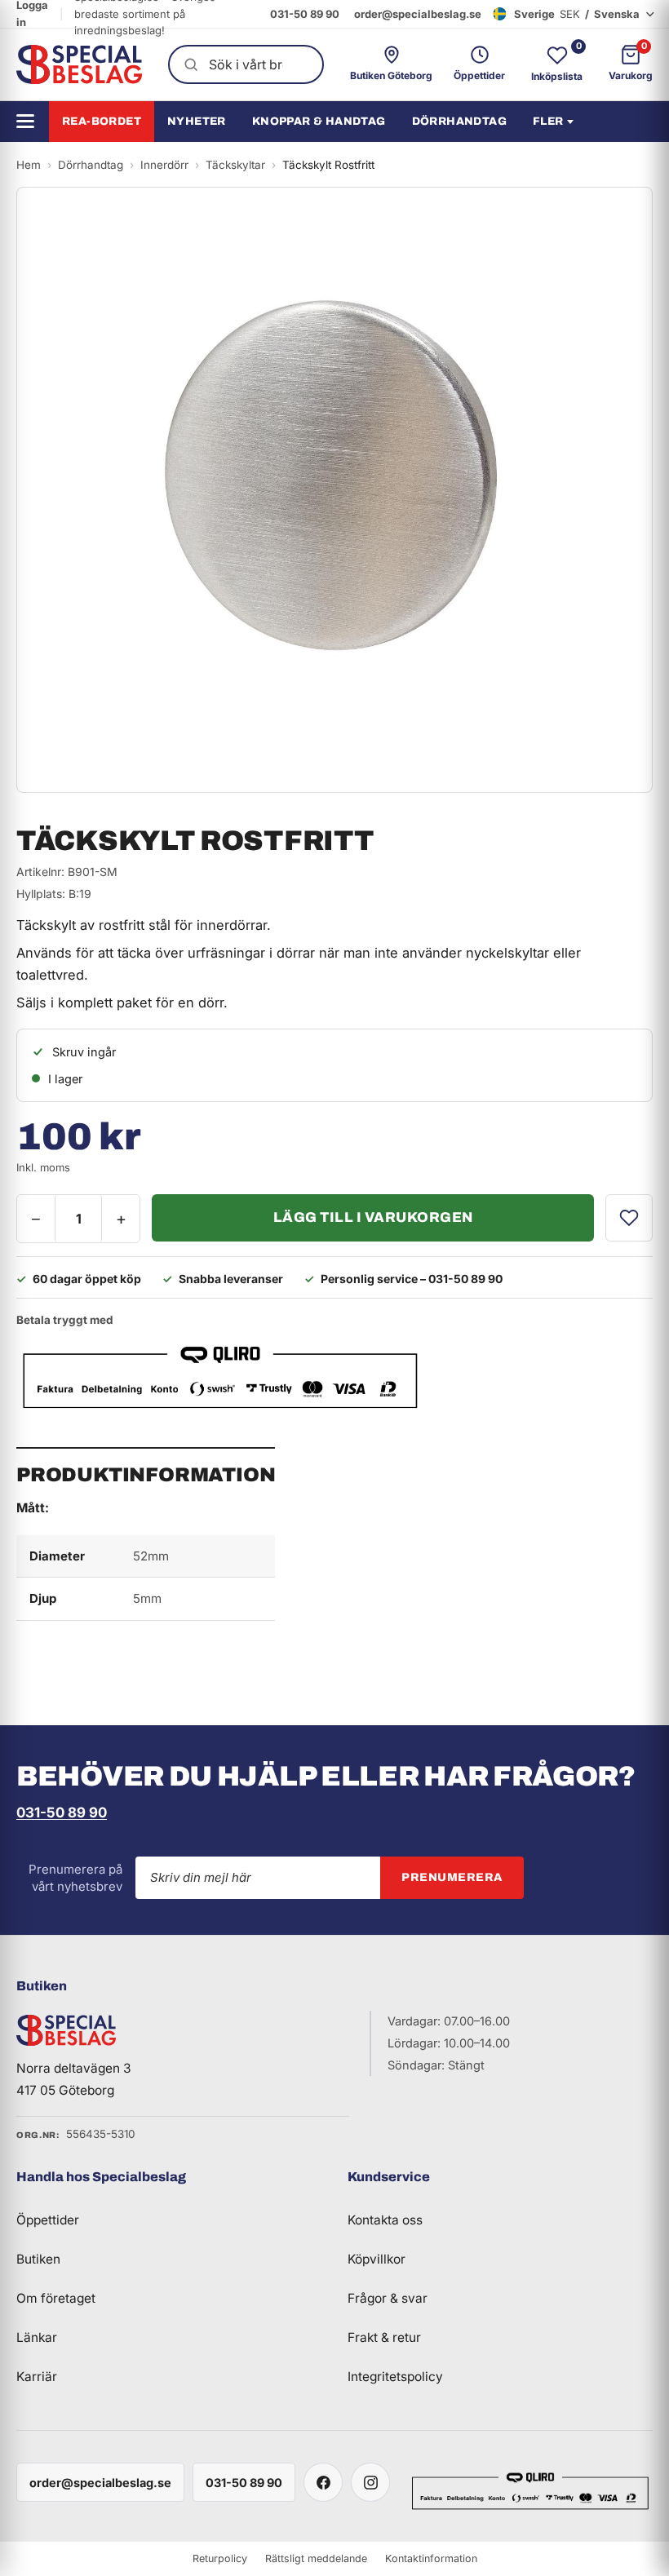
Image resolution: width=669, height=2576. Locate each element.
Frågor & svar (388, 2298)
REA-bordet (102, 121)
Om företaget (56, 2298)
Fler (548, 121)
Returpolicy (220, 2558)
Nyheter (197, 121)
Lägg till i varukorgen (373, 1217)
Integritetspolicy (395, 2377)
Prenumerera (452, 1877)
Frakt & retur (384, 2337)
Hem (29, 165)
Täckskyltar (235, 165)
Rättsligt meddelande (316, 2558)
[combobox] (246, 64)
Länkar (37, 2337)
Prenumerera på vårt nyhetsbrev (75, 1878)
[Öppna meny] (31, 121)
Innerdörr (164, 165)
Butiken (38, 2259)
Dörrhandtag (459, 121)
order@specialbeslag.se (418, 14)
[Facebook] (323, 2482)
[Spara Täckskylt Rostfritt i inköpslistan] (629, 1218)
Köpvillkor (377, 2259)
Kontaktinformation (431, 2558)
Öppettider (48, 2220)
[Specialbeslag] (79, 64)
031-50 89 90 (305, 14)
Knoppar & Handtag (319, 121)
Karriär (37, 2377)
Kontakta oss (385, 2220)
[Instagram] (370, 2482)
